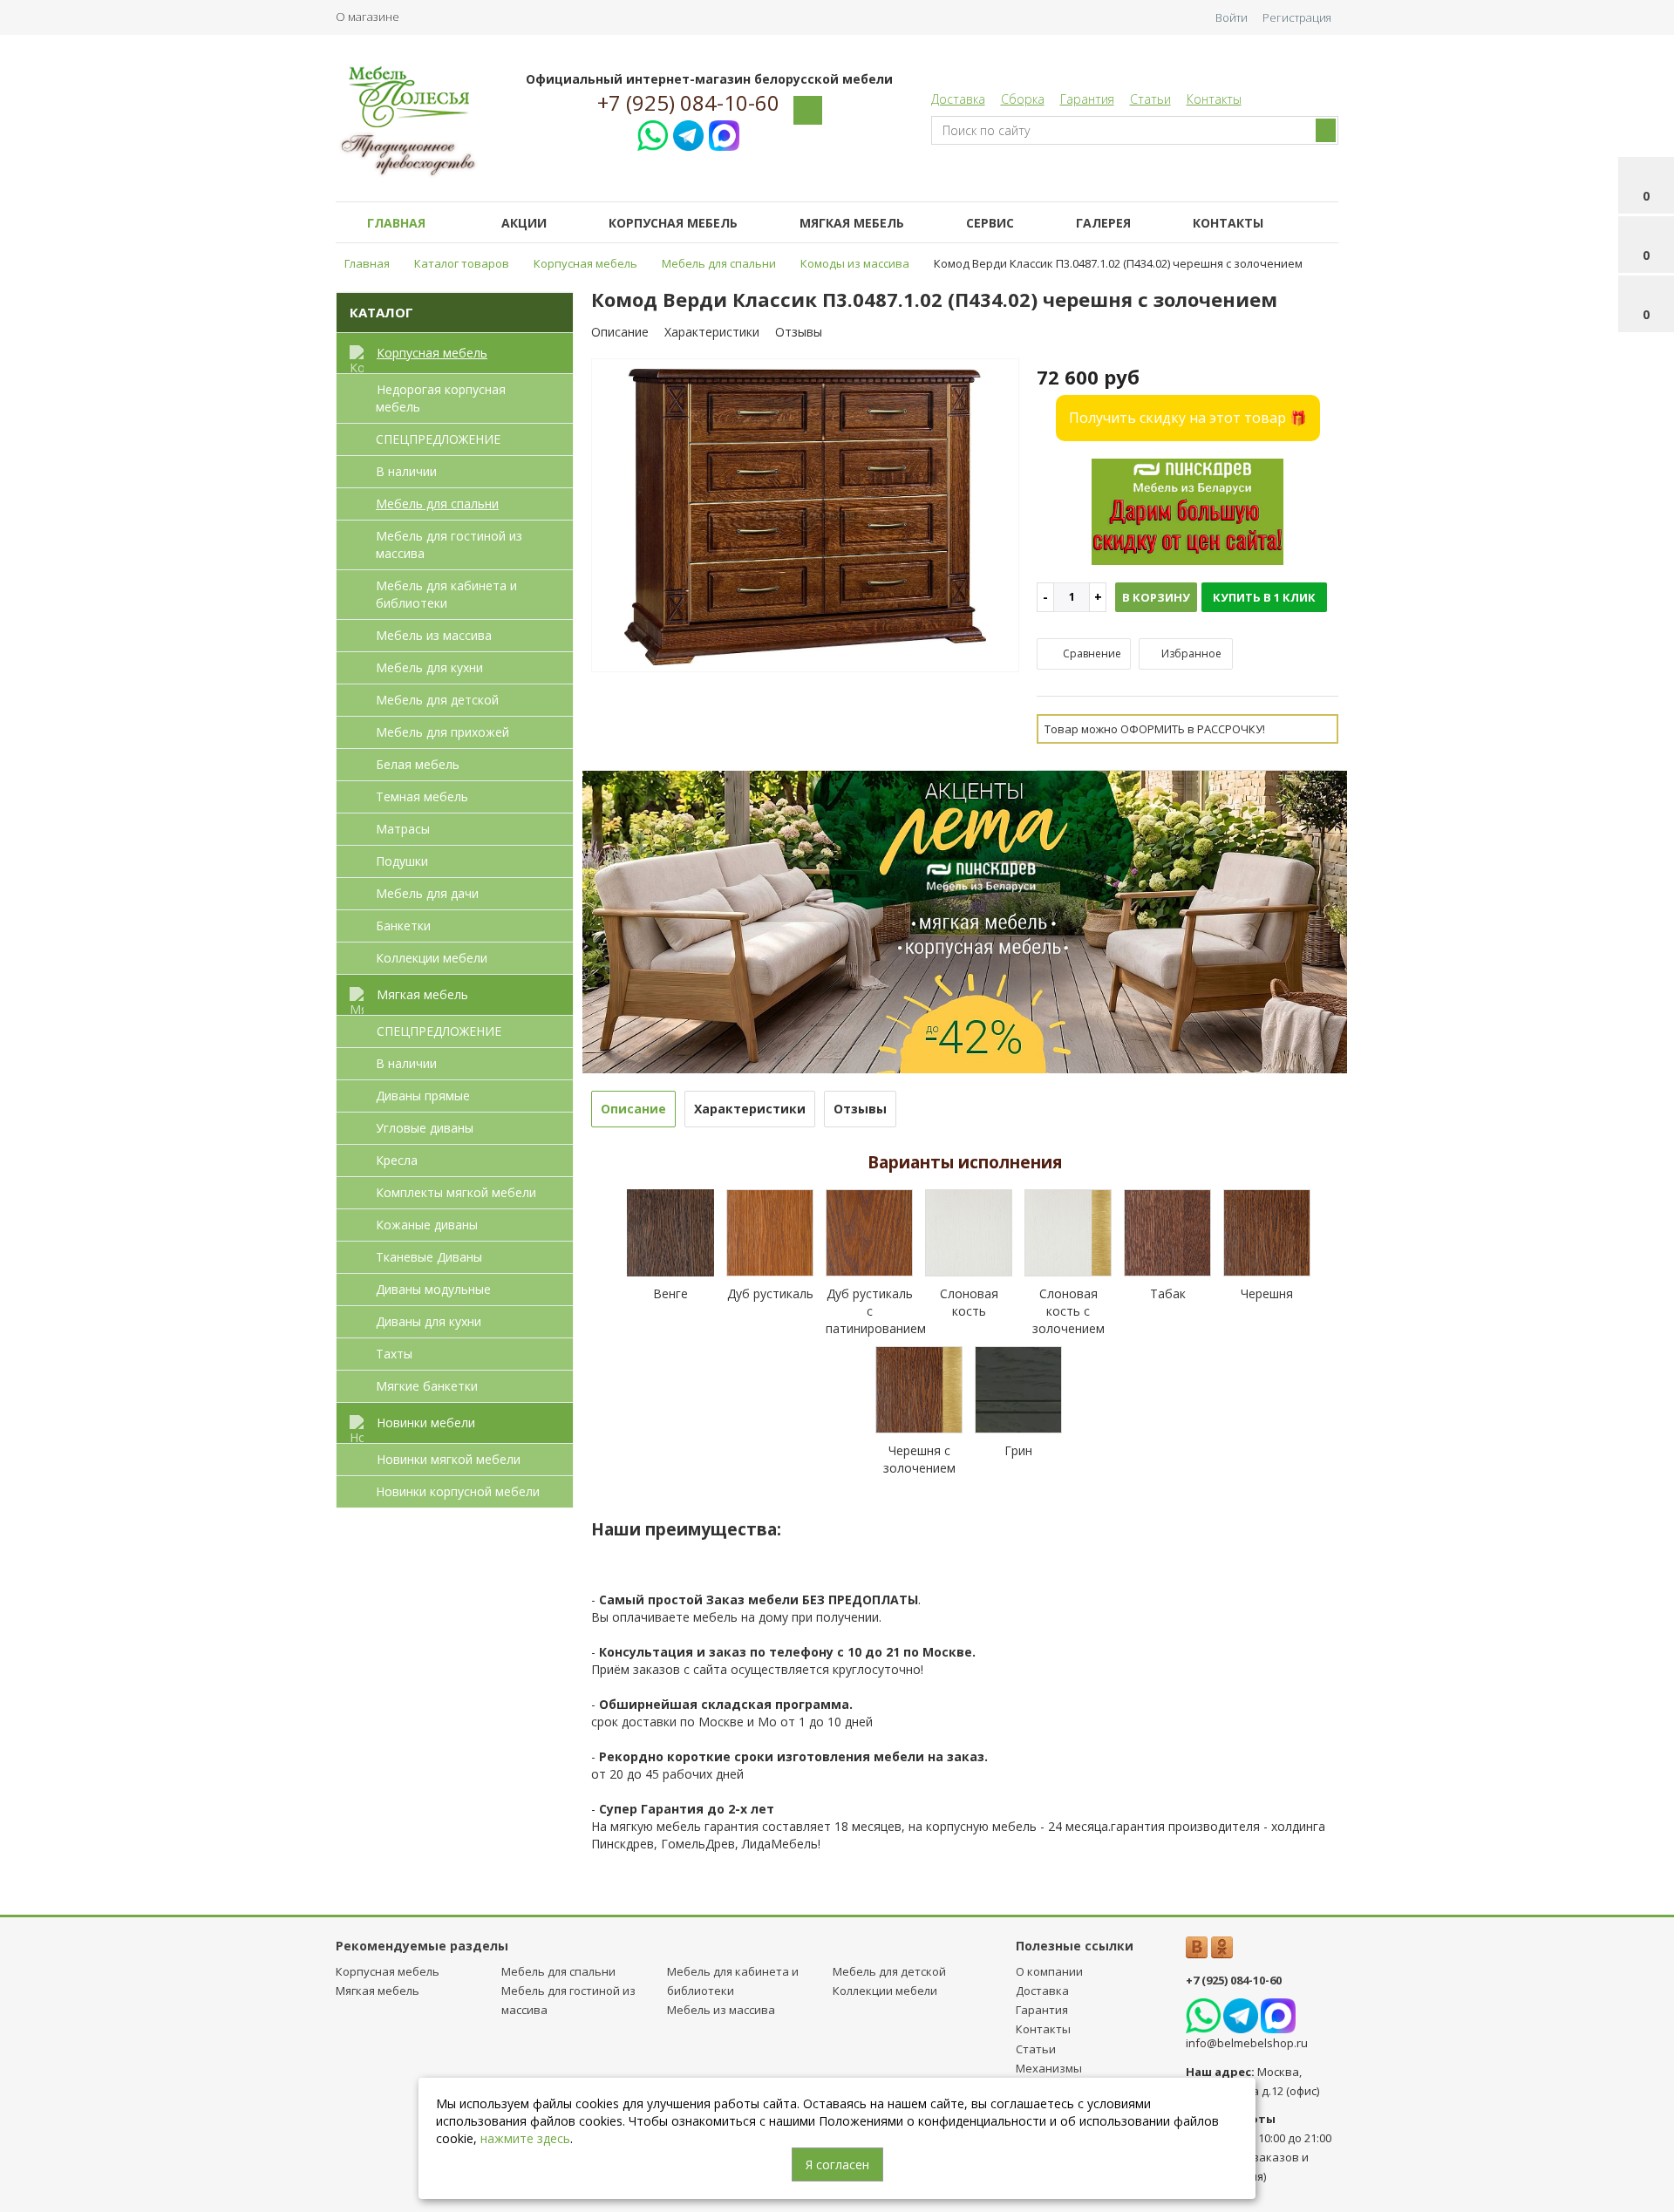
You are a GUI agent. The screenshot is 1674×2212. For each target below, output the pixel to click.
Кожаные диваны (427, 1225)
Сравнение (1091, 653)
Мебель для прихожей (442, 732)
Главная (396, 223)
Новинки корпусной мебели (458, 1491)
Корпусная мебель (673, 223)
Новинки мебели (426, 1422)
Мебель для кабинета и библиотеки (446, 594)
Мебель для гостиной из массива (449, 544)
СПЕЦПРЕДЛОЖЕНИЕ (438, 439)
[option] (806, 517)
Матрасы (403, 829)
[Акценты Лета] (965, 920)
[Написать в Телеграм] (688, 133)
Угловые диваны (425, 1128)
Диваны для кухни (429, 1321)
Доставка (958, 99)
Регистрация (1297, 17)
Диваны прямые (423, 1096)
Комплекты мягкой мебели (456, 1192)
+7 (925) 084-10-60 (688, 103)
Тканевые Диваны (429, 1257)
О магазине (367, 17)
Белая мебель (418, 764)
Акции (524, 223)
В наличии (406, 471)
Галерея (1103, 223)
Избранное (1190, 653)
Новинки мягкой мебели (449, 1459)
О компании (1049, 1971)
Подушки (402, 861)
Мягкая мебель (852, 223)
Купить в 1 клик (1264, 597)
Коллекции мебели (432, 958)
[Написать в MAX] (724, 133)
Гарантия (1087, 99)
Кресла (397, 1160)
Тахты (394, 1354)
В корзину (1156, 597)
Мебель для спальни (437, 504)
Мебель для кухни (429, 667)
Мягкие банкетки (427, 1386)
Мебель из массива (434, 635)
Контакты (1214, 99)
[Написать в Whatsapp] (653, 133)
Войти (1232, 17)
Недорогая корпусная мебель (441, 398)
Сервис (990, 223)
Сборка (1023, 99)
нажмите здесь (525, 2138)
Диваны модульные (433, 1289)
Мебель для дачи (427, 893)
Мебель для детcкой (437, 700)
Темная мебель (422, 796)
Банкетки (403, 926)
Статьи (1150, 99)
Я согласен (837, 2164)
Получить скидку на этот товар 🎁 (1188, 418)
